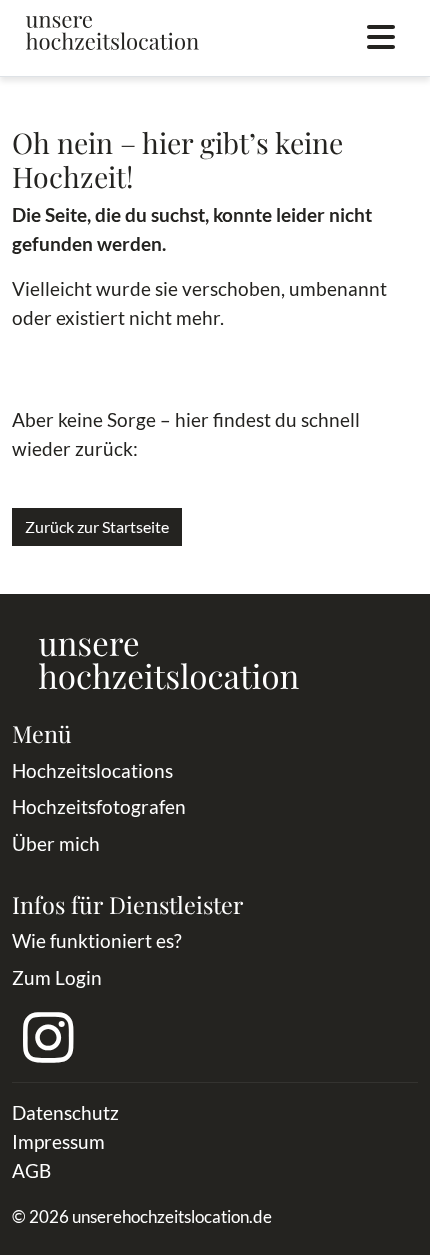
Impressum (58, 1141)
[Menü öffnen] (381, 38)
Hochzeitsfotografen (99, 806)
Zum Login (57, 977)
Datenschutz (65, 1112)
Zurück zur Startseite (97, 526)
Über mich (56, 843)
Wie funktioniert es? (97, 940)
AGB (31, 1170)
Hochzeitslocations (92, 770)
